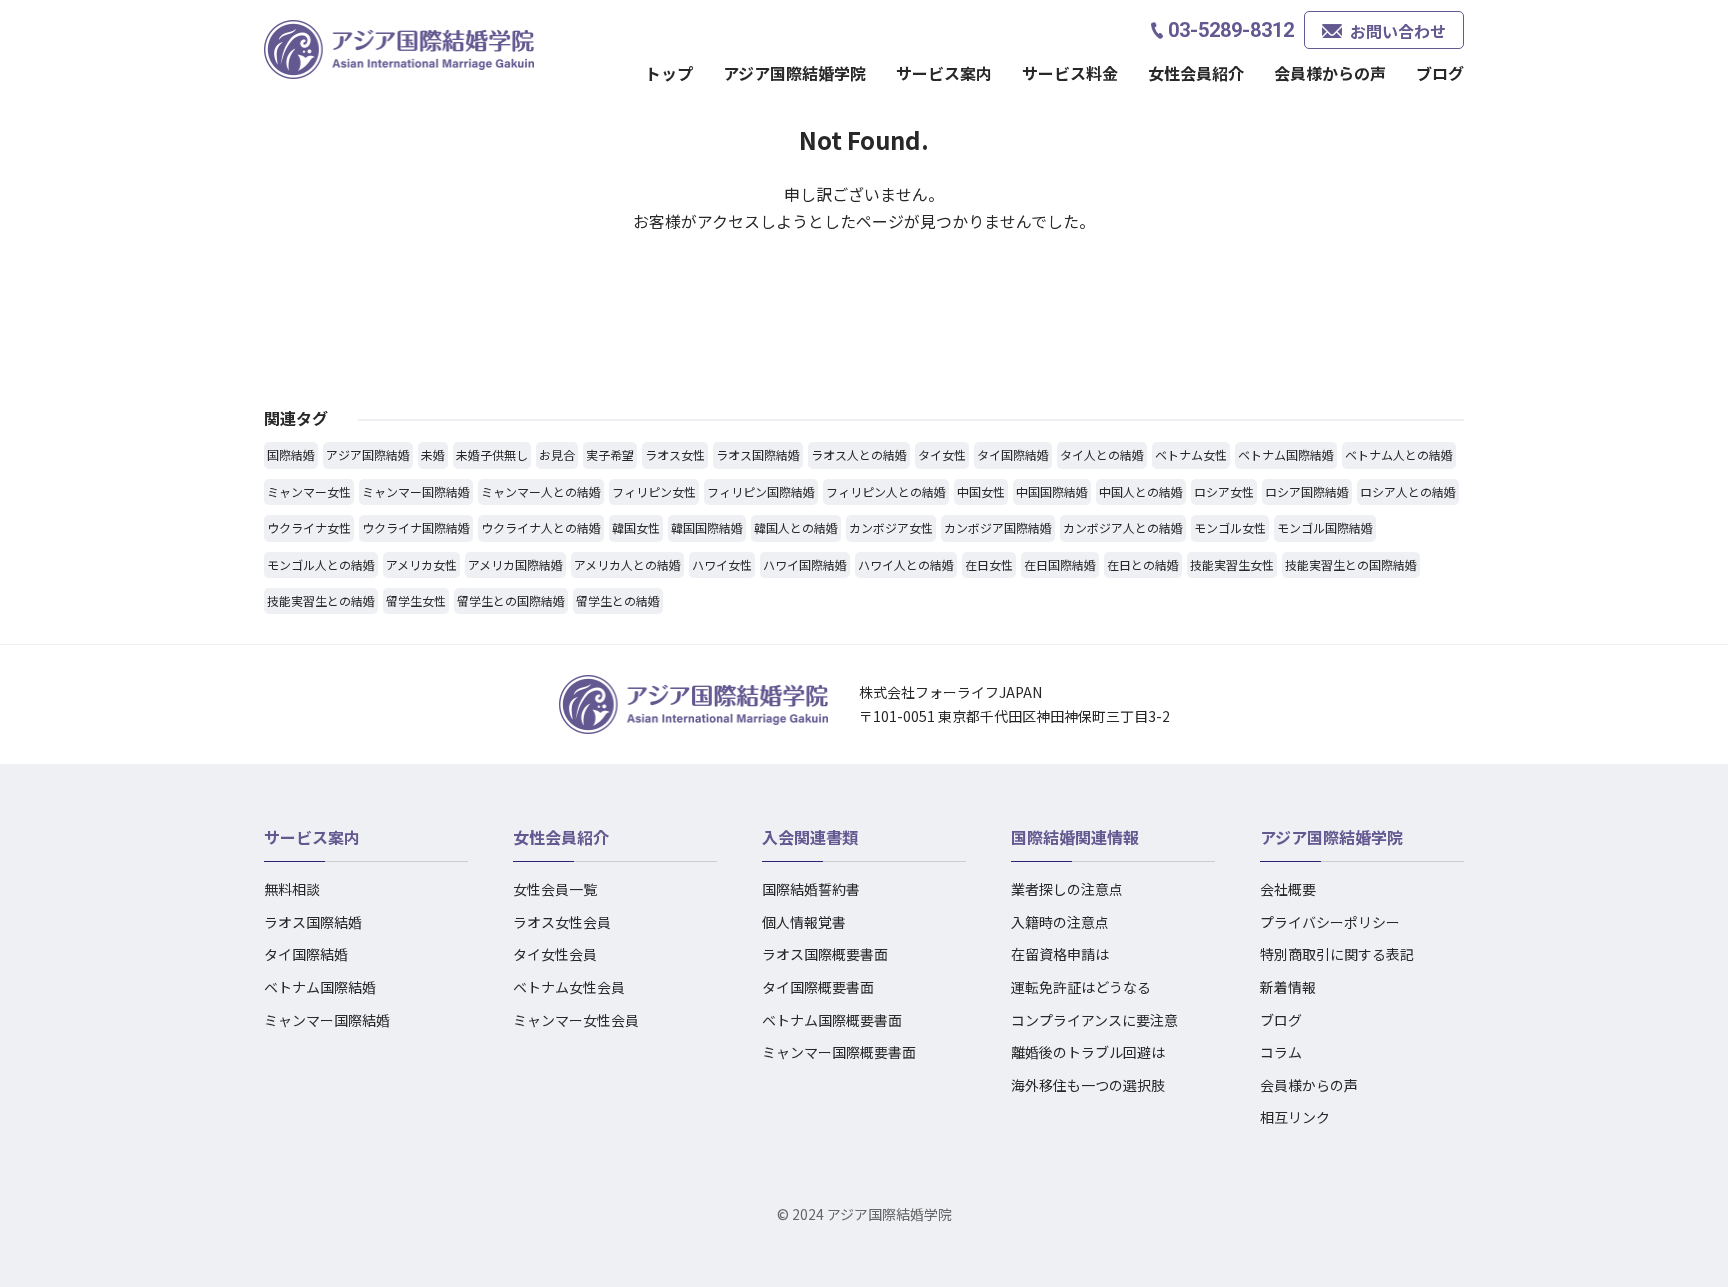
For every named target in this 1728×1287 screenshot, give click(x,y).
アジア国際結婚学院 (794, 73)
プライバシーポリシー (1330, 922)
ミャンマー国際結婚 (327, 1020)
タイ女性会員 (555, 954)
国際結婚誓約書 (811, 889)
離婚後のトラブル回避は (1088, 1052)
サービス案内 (312, 837)
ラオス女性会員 (562, 922)
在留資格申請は (1060, 954)
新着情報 (1288, 987)
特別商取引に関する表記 (1337, 954)
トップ (669, 73)
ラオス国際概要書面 (825, 954)
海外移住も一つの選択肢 (1088, 1085)
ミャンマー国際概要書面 (839, 1052)
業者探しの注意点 (1067, 889)
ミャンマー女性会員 (576, 1020)
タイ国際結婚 (306, 954)
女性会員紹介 (561, 837)
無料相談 (292, 889)
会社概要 (1288, 889)
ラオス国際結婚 (313, 922)
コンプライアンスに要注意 (1094, 1020)
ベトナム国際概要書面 (832, 1020)
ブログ (1440, 73)
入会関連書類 (810, 837)
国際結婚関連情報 (1075, 837)
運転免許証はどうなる (1081, 987)
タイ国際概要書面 (818, 987)
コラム (1281, 1052)
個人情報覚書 (804, 922)
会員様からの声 (1330, 73)
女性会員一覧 (555, 889)
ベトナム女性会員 (569, 987)
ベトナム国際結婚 (320, 987)
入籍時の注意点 (1060, 922)
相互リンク (1295, 1117)
